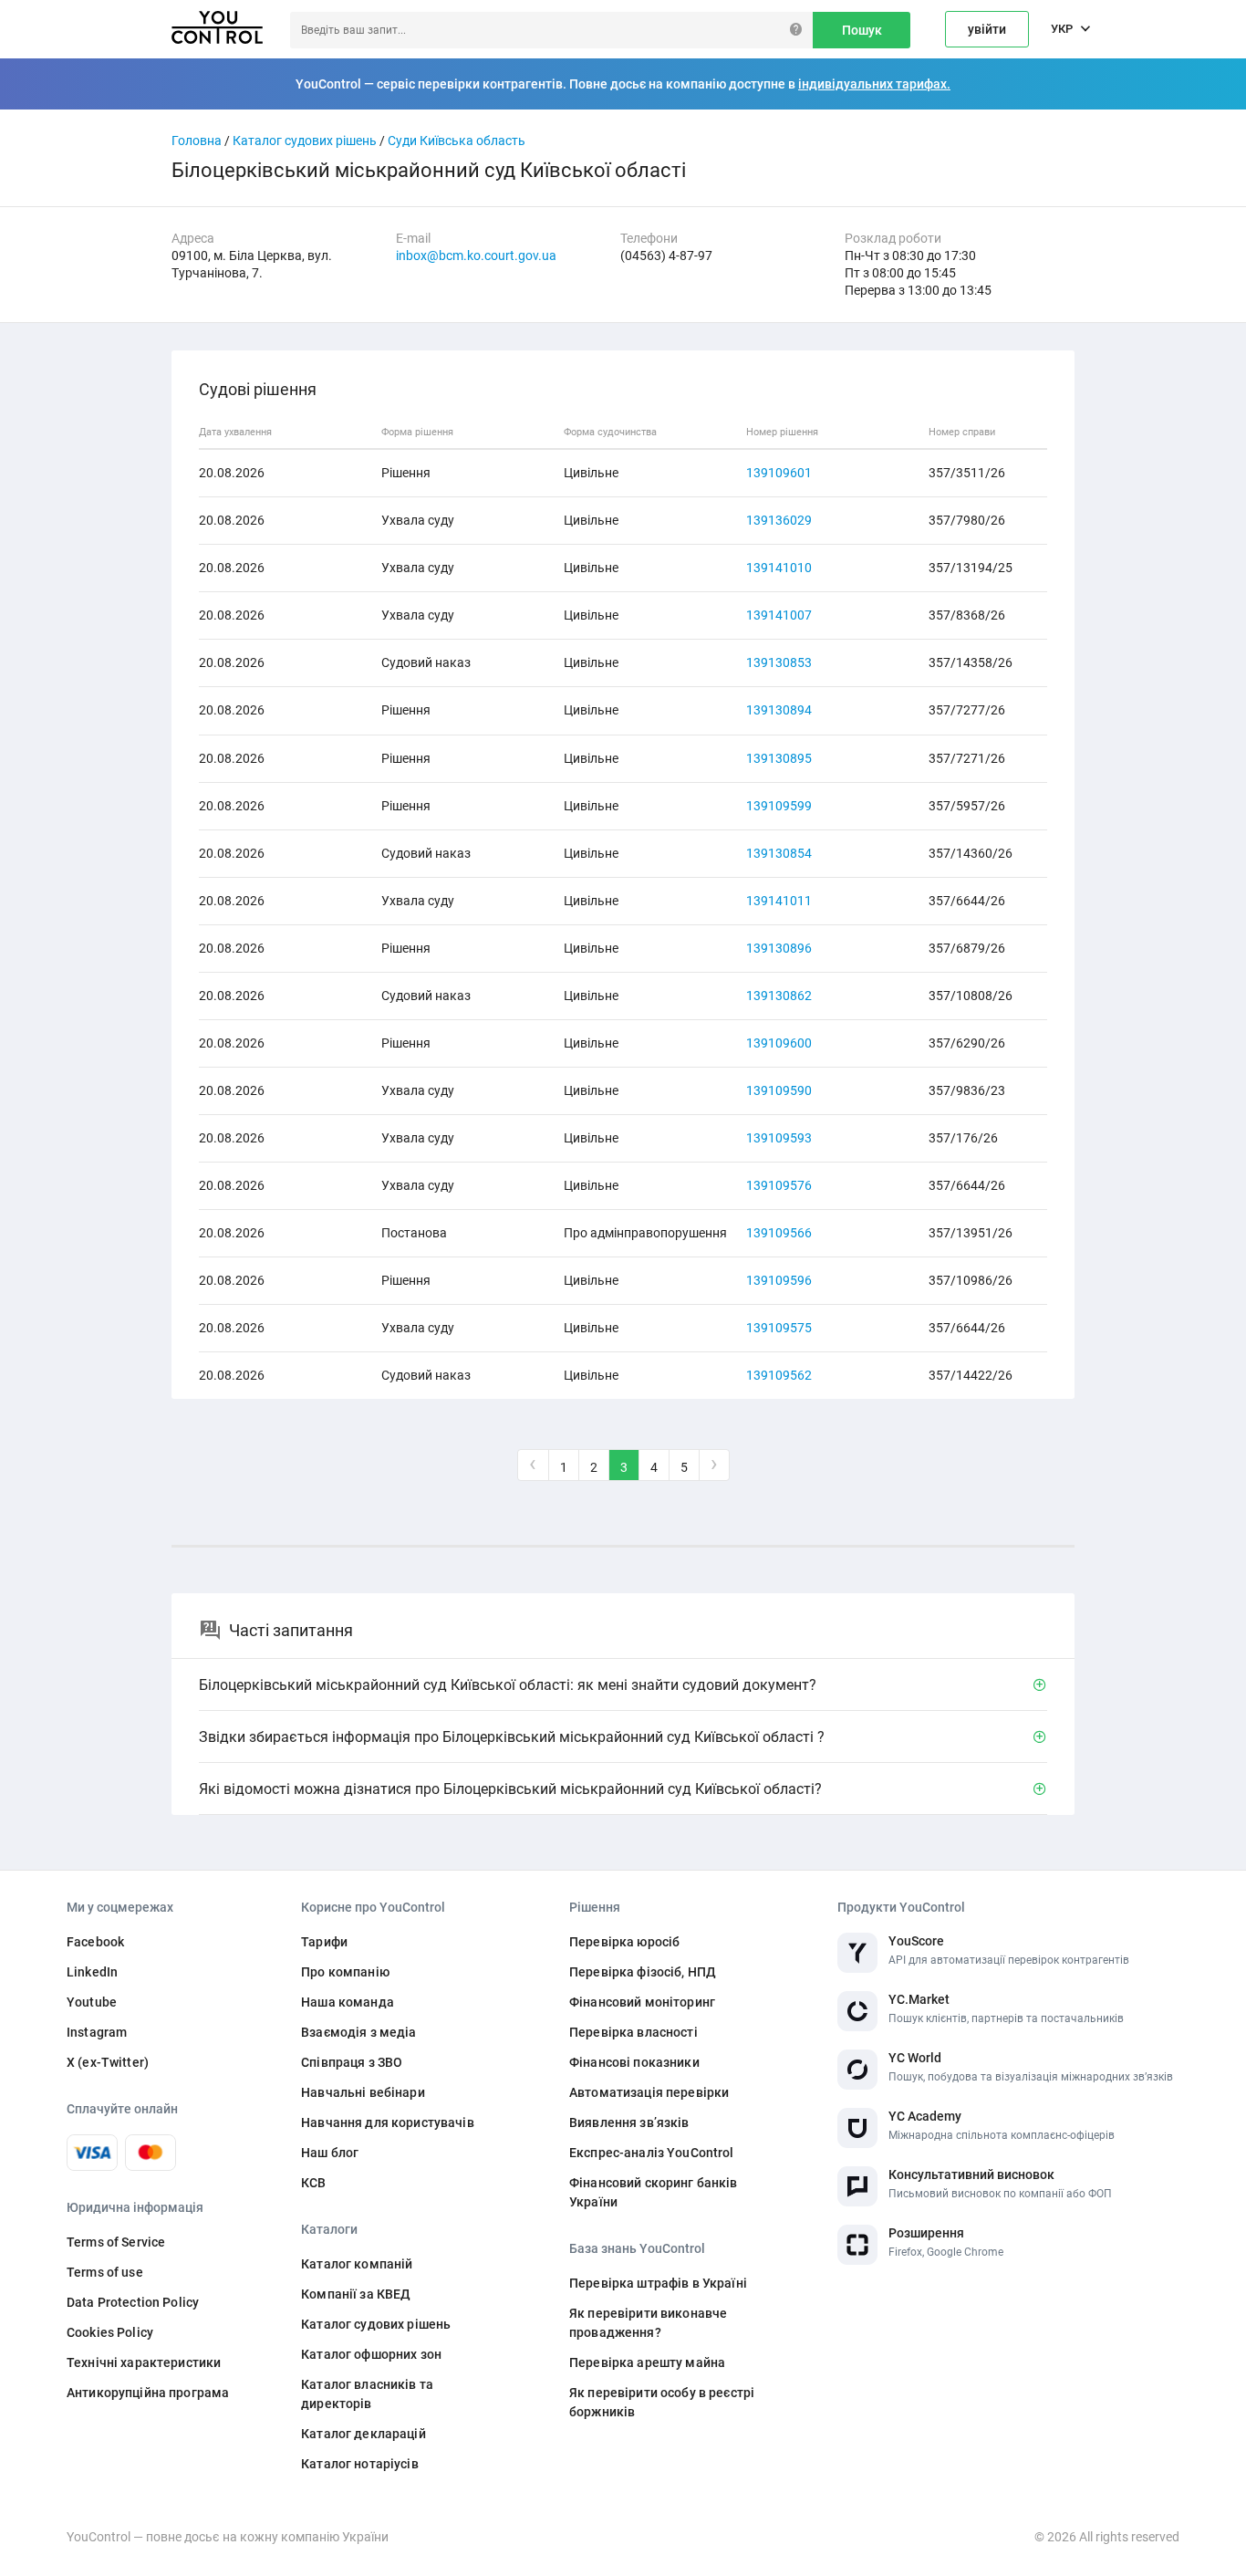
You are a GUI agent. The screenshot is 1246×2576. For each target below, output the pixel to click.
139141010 (779, 568)
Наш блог (330, 2153)
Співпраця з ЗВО (352, 2062)
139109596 (779, 1280)
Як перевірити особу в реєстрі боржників (662, 2402)
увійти (987, 29)
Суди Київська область (457, 141)
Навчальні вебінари (363, 2092)
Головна (197, 141)
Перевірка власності (633, 2032)
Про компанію (345, 1972)
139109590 (779, 1090)
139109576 (779, 1185)
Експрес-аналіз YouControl (652, 2153)
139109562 (779, 1375)
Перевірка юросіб (624, 1942)
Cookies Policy (110, 2332)
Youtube (92, 2002)
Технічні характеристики (144, 2362)
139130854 (779, 853)
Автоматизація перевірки (649, 2092)
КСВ (313, 2183)
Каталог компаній (357, 2264)
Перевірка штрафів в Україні (658, 2283)
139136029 (779, 520)
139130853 (779, 662)
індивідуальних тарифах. (874, 84)
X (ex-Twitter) (108, 2062)
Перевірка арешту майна (647, 2362)
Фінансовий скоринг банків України (654, 2192)
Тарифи (324, 1942)
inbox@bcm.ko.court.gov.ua (476, 256)
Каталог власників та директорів (367, 2394)
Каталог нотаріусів (360, 2464)
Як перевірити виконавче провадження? (648, 2323)
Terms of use (105, 2272)
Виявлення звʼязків (629, 2122)
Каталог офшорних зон (371, 2354)
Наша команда (348, 2002)
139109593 (779, 1138)
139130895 (779, 758)
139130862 (779, 996)
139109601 (779, 473)
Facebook (95, 1942)
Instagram (97, 2032)
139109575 (779, 1328)
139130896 (779, 948)
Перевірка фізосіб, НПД (643, 1972)
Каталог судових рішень (305, 141)
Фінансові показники (634, 2062)
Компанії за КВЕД (356, 2294)
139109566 (779, 1233)
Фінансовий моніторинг (642, 2002)
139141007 (779, 615)
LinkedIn (92, 1972)
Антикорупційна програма (148, 2393)
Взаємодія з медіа (358, 2032)
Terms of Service (116, 2242)
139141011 (779, 901)
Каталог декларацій (363, 2434)
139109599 (779, 806)
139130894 (779, 710)
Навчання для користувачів (388, 2122)
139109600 (779, 1043)
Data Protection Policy (133, 2302)
